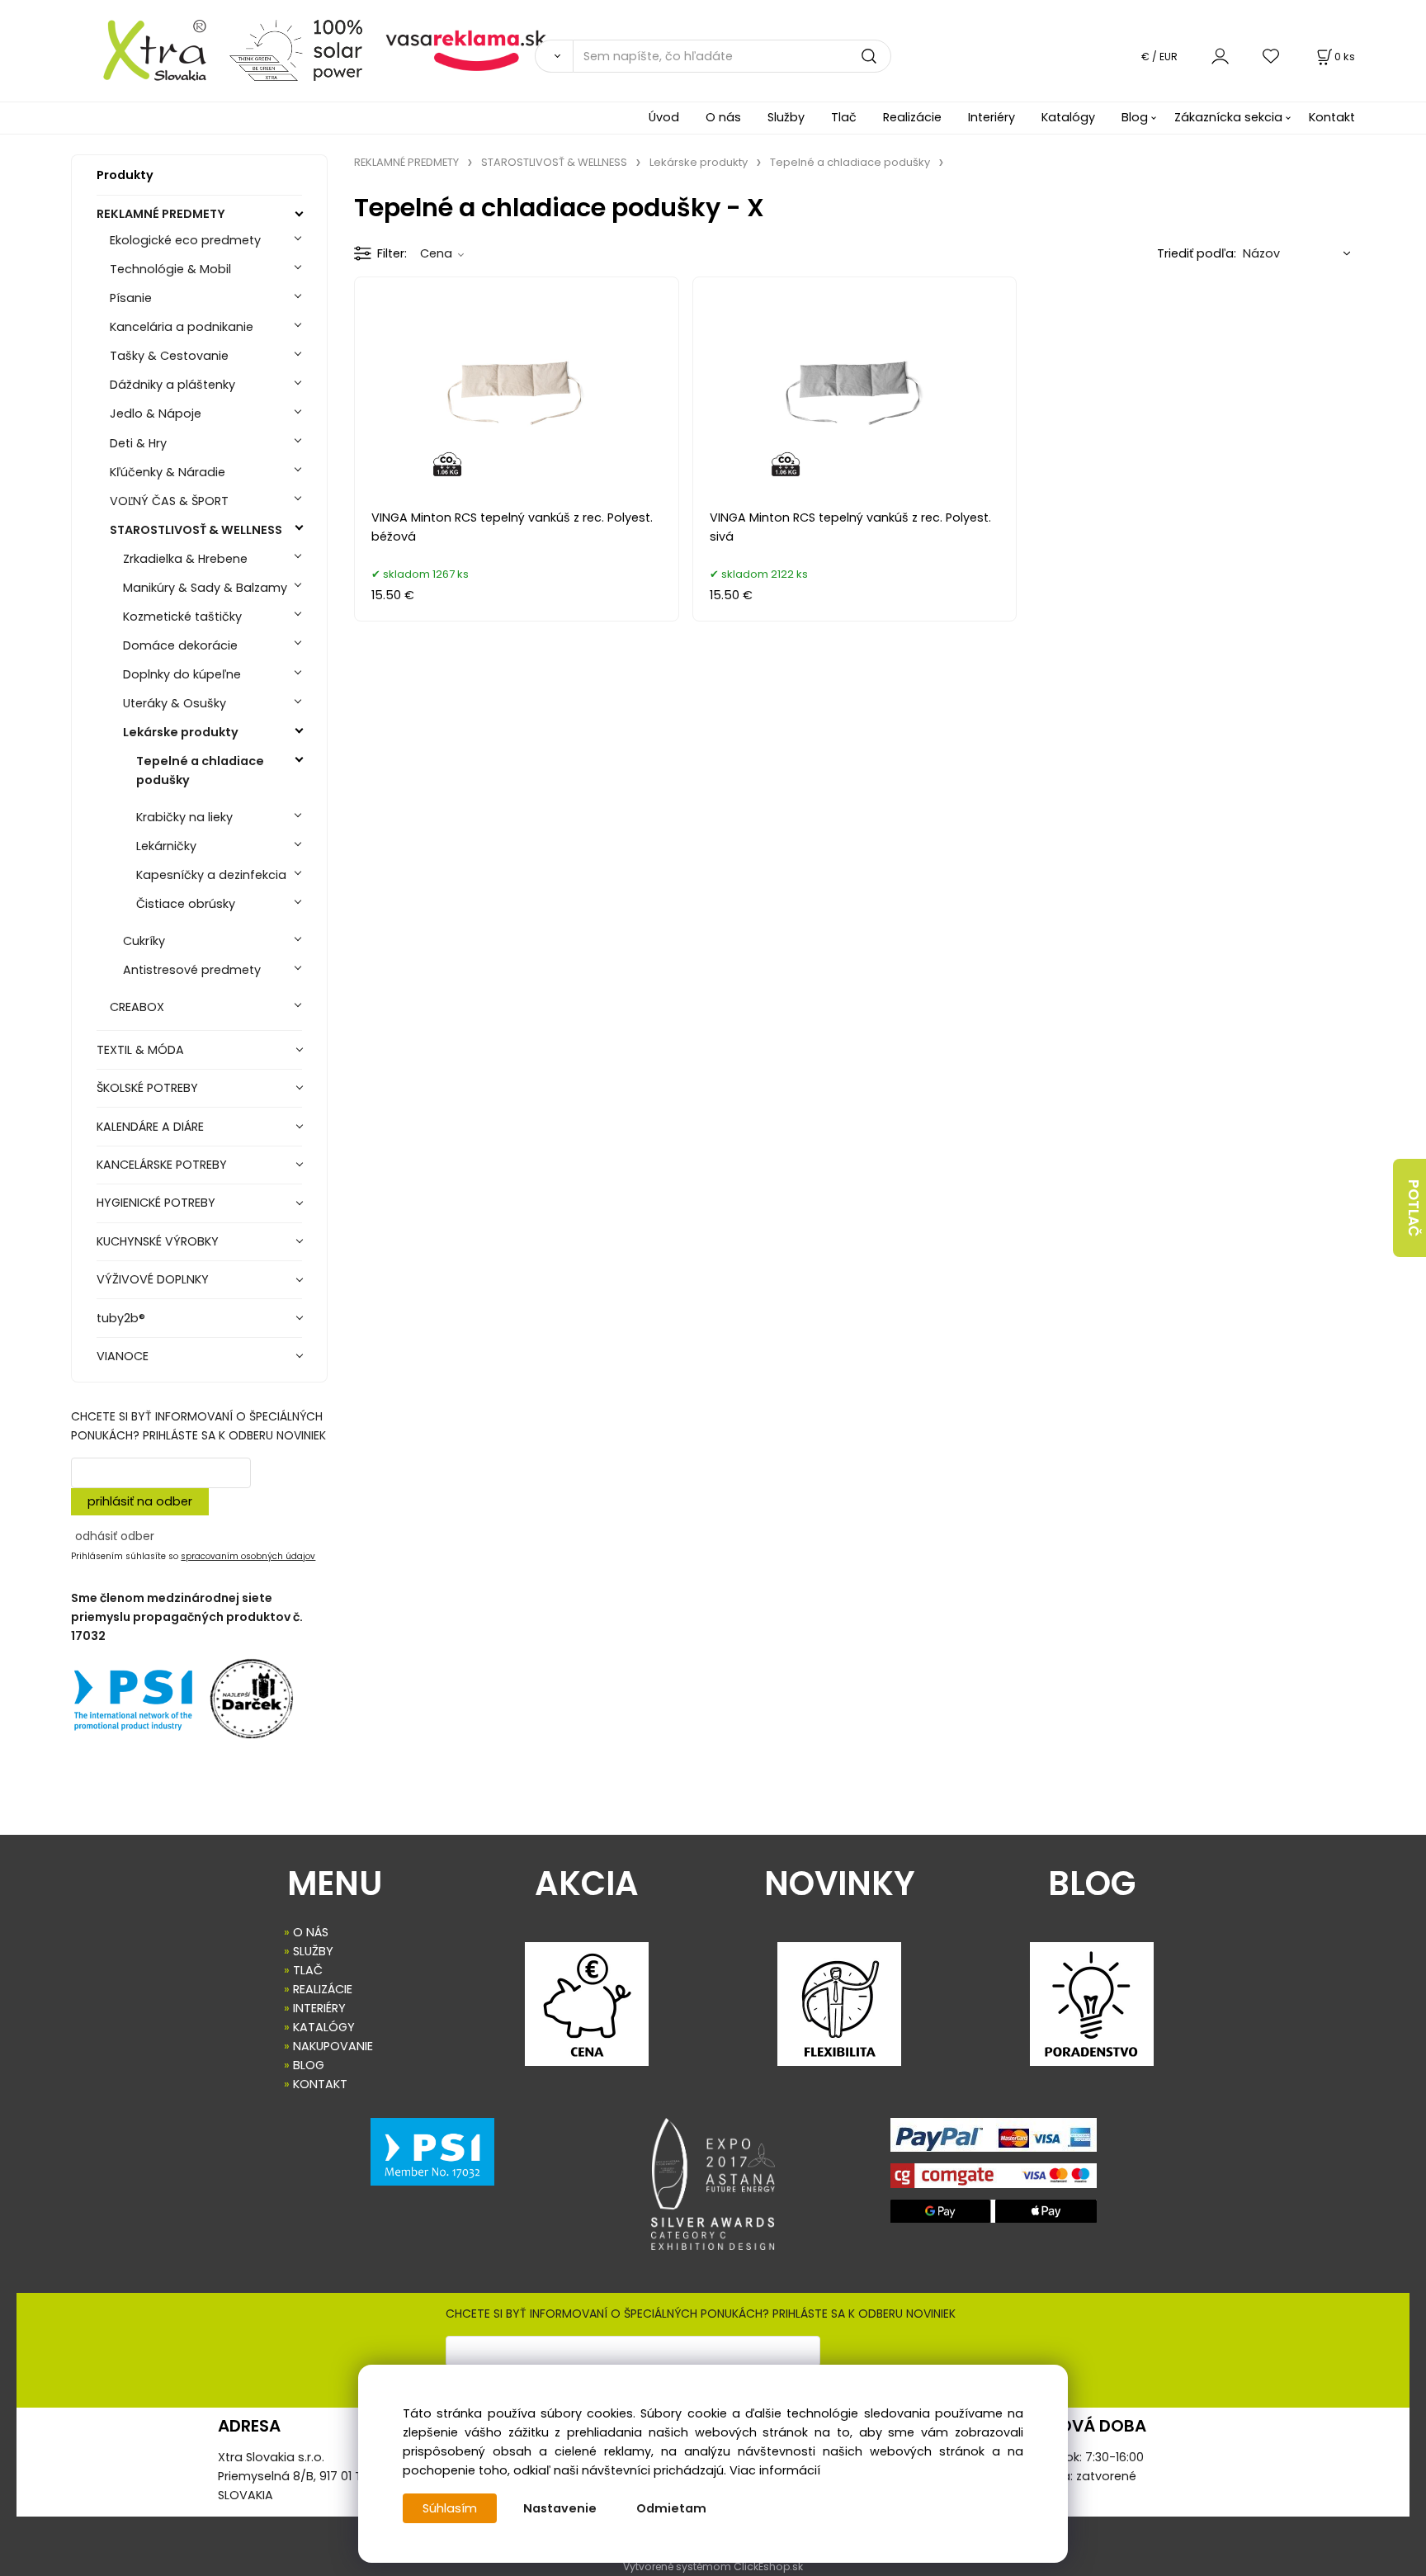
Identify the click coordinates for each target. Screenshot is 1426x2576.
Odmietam (671, 2508)
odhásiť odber (115, 1536)
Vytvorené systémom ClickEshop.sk (713, 2567)
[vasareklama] (466, 50)
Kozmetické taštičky (182, 617)
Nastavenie (560, 2508)
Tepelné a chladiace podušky (200, 770)
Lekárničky (166, 846)
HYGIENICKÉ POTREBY (156, 1203)
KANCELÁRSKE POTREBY (162, 1165)
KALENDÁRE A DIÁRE (150, 1127)
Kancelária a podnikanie (182, 327)
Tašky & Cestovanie (169, 356)
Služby (786, 117)
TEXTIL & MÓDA (140, 1050)
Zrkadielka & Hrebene (185, 559)
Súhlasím (450, 2508)
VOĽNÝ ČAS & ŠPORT (169, 501)
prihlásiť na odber (140, 1501)
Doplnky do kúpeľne (182, 674)
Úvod (664, 117)
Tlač (844, 117)
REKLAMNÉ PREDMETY (161, 214)
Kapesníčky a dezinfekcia (211, 875)
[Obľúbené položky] (1272, 56)
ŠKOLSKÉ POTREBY (147, 1088)
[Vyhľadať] (554, 56)
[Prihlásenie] (1220, 56)
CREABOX (137, 1007)
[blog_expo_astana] (713, 2184)
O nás (723, 117)
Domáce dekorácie (180, 645)
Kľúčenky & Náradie (168, 472)
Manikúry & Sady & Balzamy (205, 588)
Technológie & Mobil (170, 269)
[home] (144, 50)
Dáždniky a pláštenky (172, 385)
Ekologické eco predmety (185, 240)
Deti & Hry (138, 443)
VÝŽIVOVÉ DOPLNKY (153, 1279)
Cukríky (144, 941)
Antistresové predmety (192, 970)
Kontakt (1332, 117)
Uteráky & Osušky (175, 703)
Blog (1135, 117)
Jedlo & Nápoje (156, 414)
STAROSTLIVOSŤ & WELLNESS (196, 530)
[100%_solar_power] (296, 50)
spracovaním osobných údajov (248, 1556)
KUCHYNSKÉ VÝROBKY (158, 1241)
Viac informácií (775, 2470)
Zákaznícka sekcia (1228, 117)
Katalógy (1068, 117)
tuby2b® (121, 1318)
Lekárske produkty (181, 732)
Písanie (131, 298)
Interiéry (992, 117)
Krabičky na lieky (184, 817)
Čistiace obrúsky (186, 904)
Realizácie (912, 117)
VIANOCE (123, 1356)
